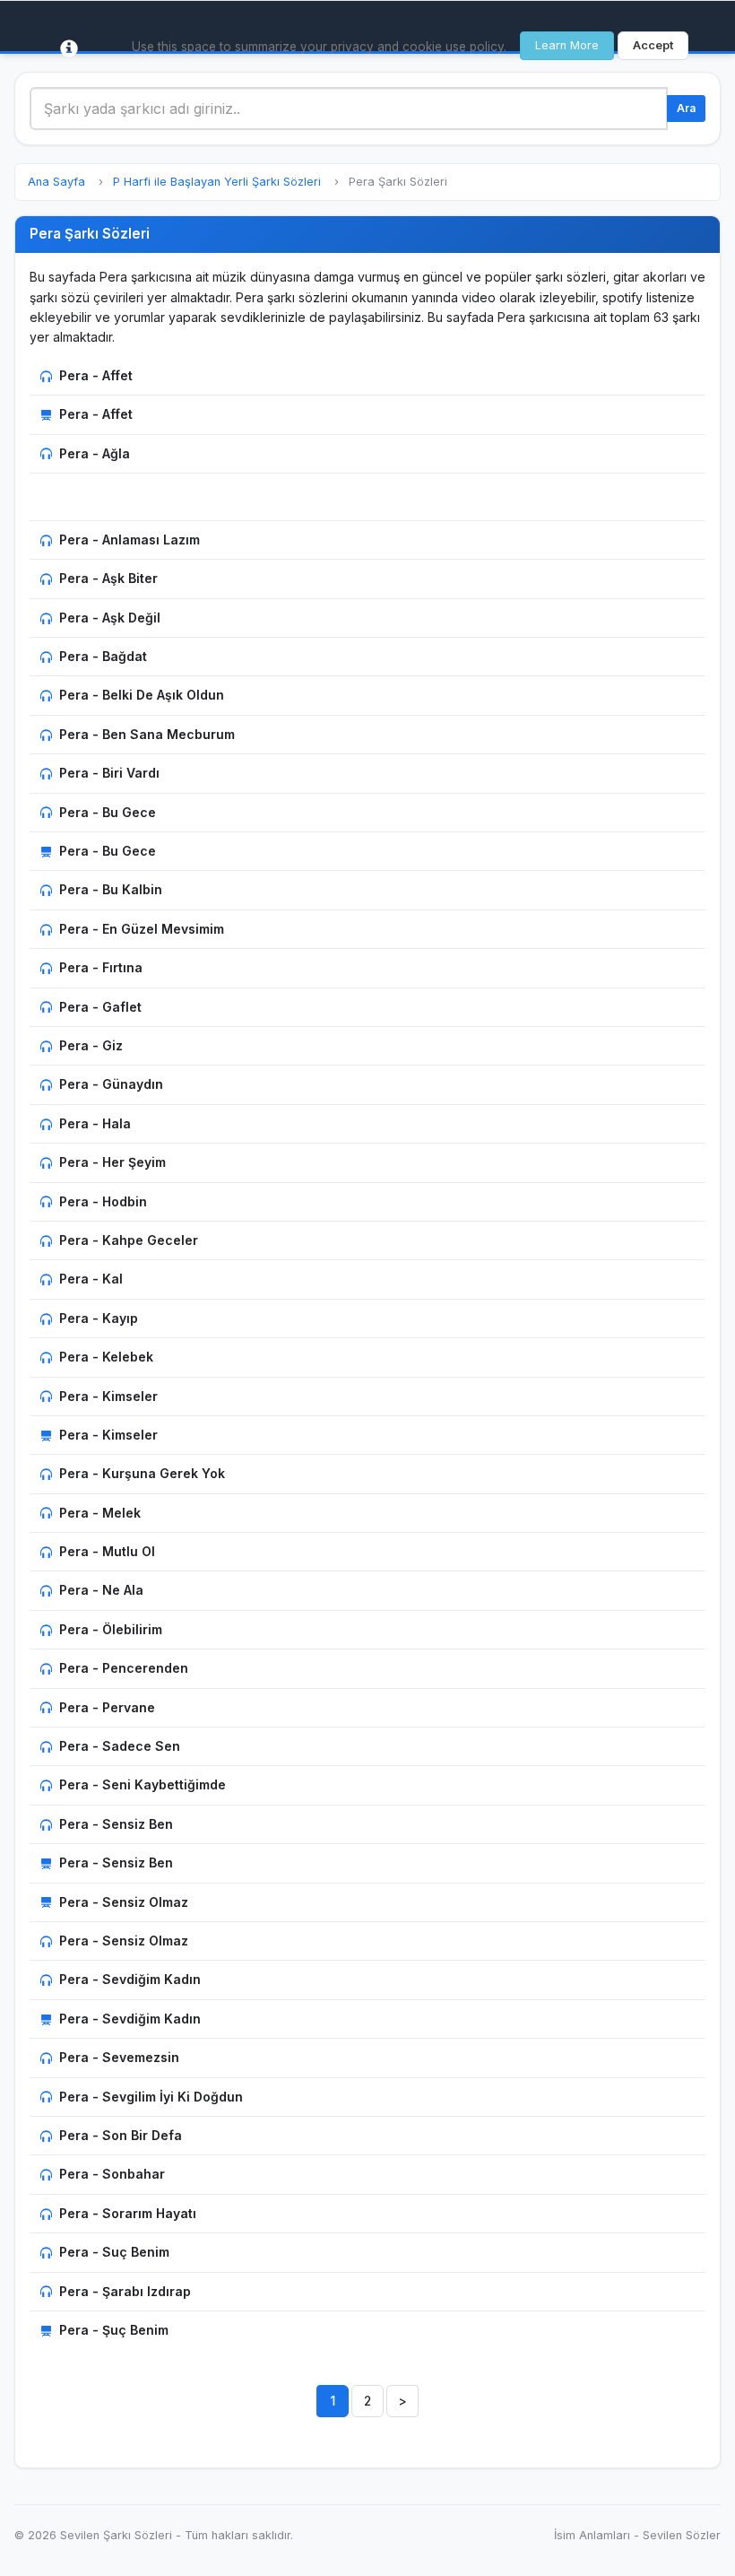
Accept (653, 45)
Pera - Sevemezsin (119, 2057)
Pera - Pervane (107, 1707)
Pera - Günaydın (111, 1084)
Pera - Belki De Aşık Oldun (142, 695)
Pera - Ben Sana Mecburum (147, 734)
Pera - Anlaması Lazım (130, 540)
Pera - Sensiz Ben (116, 1824)
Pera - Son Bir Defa (121, 2135)
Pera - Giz (91, 1045)
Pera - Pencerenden (124, 1668)
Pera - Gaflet (100, 1007)
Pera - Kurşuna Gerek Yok (142, 1473)
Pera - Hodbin (103, 1201)
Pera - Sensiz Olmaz (124, 1902)
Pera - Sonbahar (112, 2174)
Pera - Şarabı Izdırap (125, 2291)
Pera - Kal (91, 1279)
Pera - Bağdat (103, 656)
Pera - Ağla (95, 453)
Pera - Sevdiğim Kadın (130, 1979)
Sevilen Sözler (682, 2535)
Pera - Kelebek (106, 1357)
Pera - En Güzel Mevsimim (142, 929)
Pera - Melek (100, 1513)
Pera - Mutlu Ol (107, 1551)
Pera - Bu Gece (108, 812)
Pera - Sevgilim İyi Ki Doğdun (151, 2097)
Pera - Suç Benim (114, 2252)
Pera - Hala (95, 1123)
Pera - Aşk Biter (108, 578)
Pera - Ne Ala (101, 1590)
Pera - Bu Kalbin (111, 889)
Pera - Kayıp (99, 1318)
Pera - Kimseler (108, 1396)
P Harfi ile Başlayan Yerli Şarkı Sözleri (217, 182)
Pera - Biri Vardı (109, 773)
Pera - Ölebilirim (111, 1629)
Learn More (567, 45)
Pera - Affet (96, 375)
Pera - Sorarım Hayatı (128, 2213)
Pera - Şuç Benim (114, 2330)
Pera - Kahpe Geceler (129, 1240)
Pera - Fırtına (101, 967)
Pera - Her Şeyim (112, 1162)
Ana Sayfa (56, 182)
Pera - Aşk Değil (110, 618)
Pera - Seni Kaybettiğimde (143, 1784)
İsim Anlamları (592, 2535)
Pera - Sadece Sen (120, 1746)
